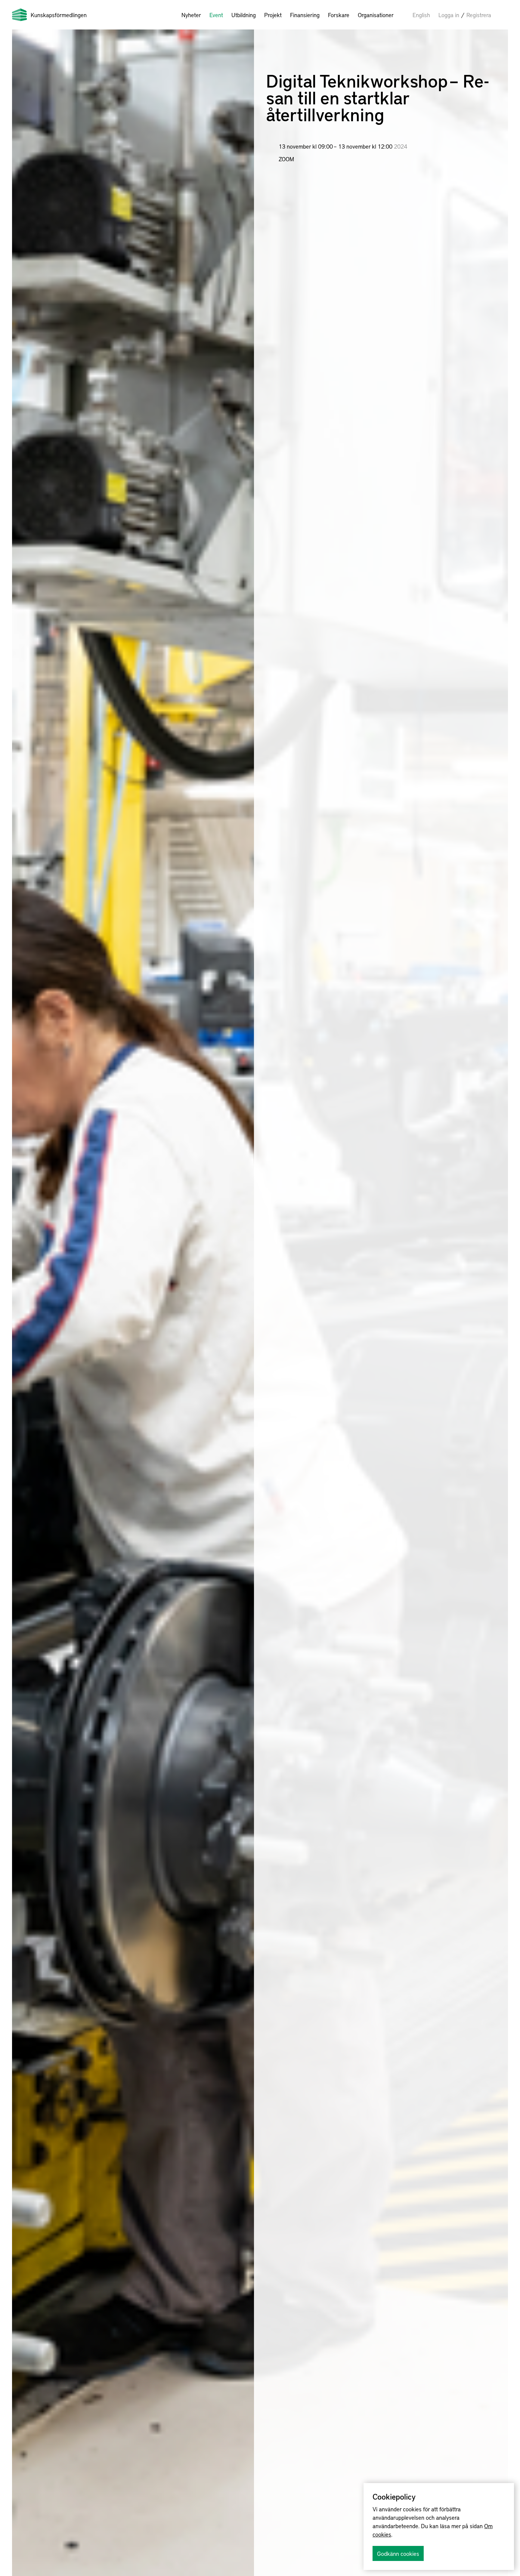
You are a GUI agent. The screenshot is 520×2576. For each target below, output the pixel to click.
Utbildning (244, 15)
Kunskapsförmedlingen (59, 15)
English (421, 15)
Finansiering (305, 15)
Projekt (273, 15)
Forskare (339, 15)
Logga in (449, 15)
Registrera (479, 15)
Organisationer (376, 15)
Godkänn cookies (398, 2553)
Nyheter (191, 15)
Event (216, 15)
